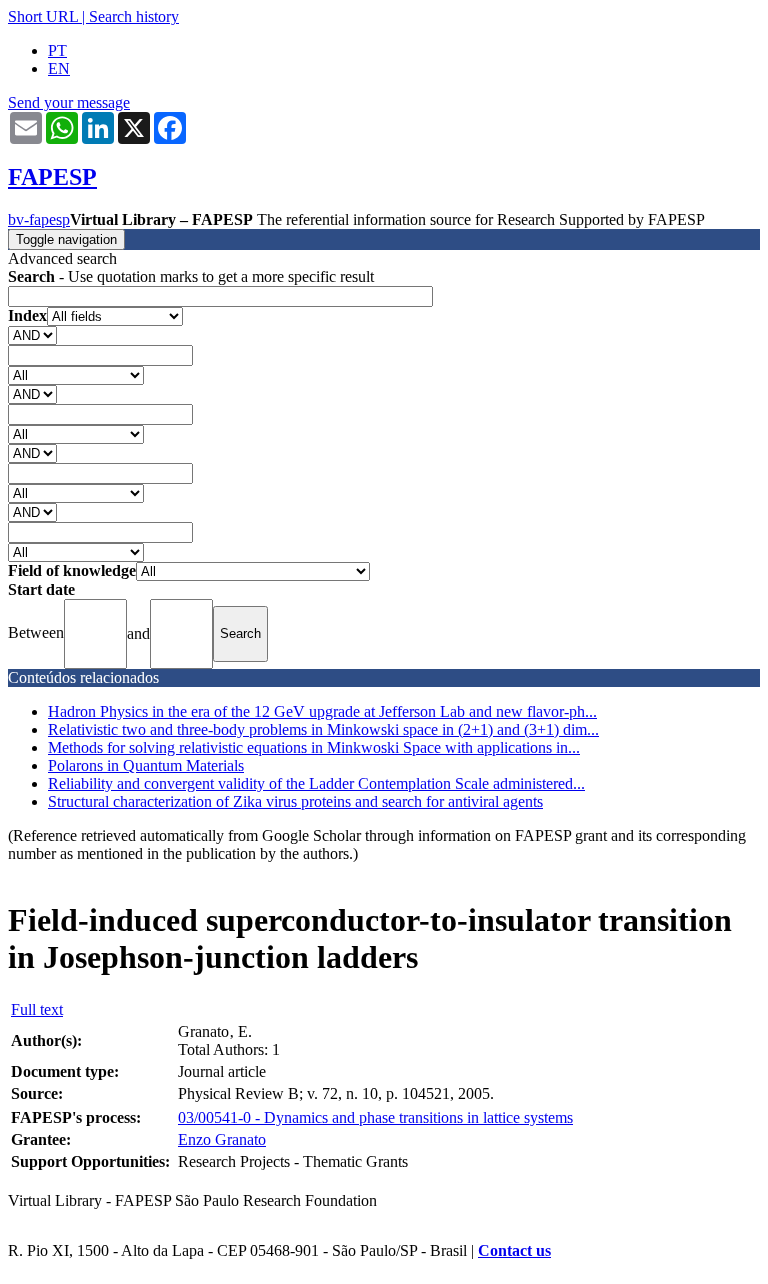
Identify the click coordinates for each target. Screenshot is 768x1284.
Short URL (43, 16)
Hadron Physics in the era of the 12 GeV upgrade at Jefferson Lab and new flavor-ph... (322, 711)
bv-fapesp (39, 219)
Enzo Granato (222, 1139)
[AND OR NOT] (32, 334)
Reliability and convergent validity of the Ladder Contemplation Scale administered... (316, 783)
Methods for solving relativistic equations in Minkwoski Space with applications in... (314, 747)
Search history (134, 16)
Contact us (514, 1250)
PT (57, 50)
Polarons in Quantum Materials (146, 765)
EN (59, 68)
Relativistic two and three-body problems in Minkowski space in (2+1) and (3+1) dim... (323, 729)
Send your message (69, 102)
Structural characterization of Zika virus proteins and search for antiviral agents (295, 801)
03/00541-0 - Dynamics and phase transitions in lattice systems (375, 1117)
